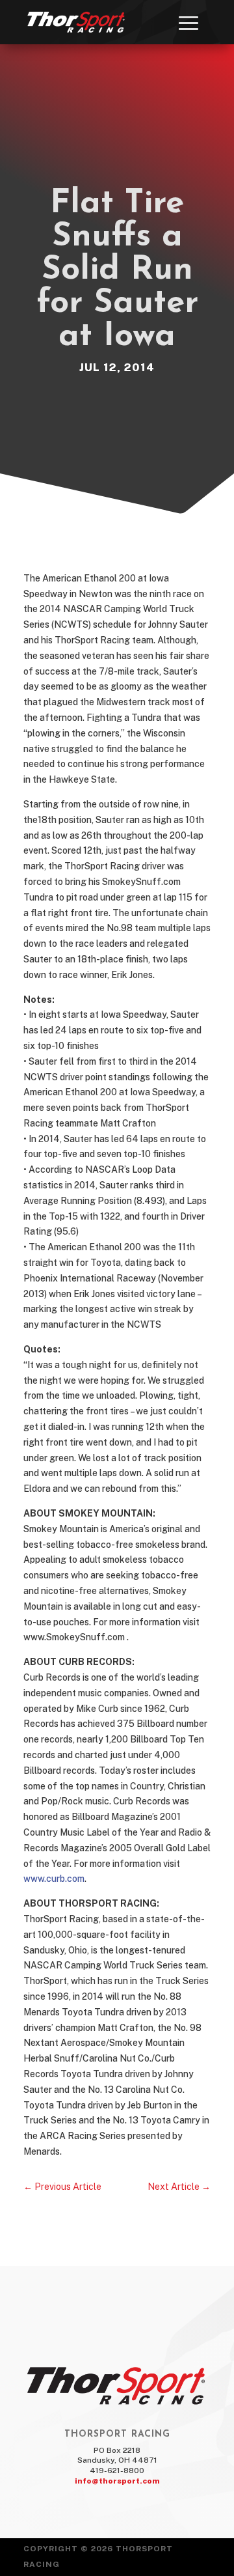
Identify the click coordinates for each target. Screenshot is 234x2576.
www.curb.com (54, 1879)
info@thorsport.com (117, 2481)
